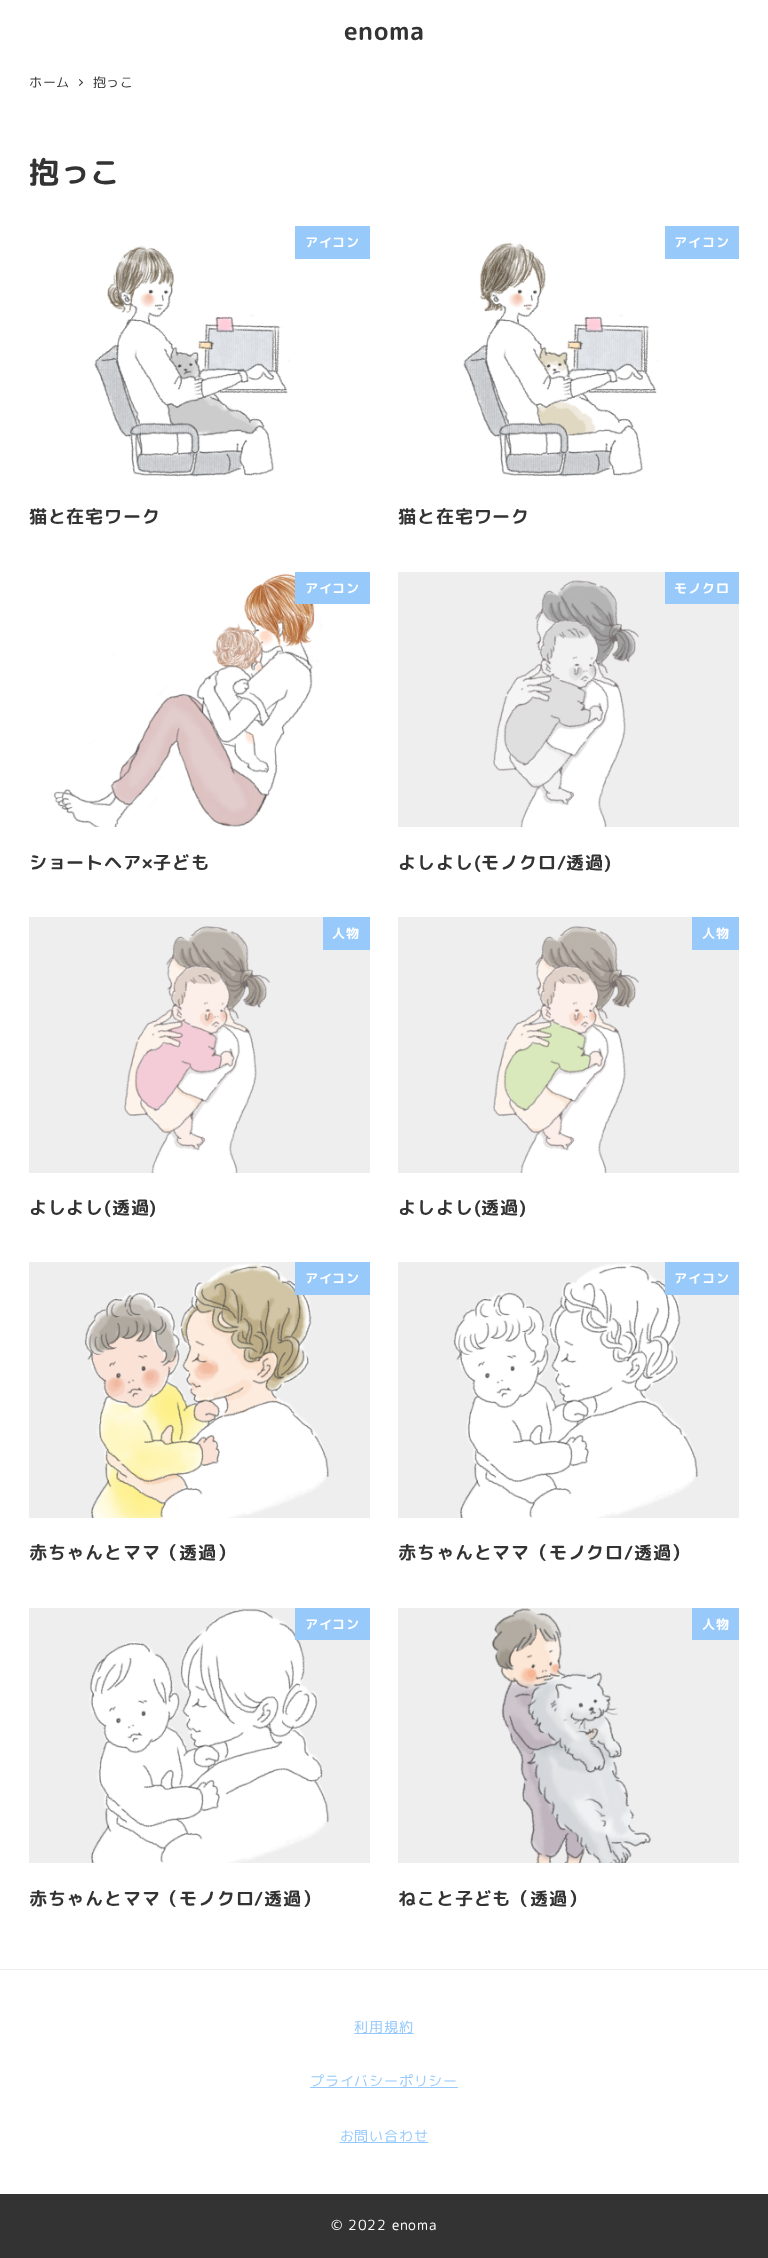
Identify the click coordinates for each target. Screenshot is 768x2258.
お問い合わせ (384, 2136)
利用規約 (383, 2027)
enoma (384, 30)
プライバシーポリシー (384, 2081)
